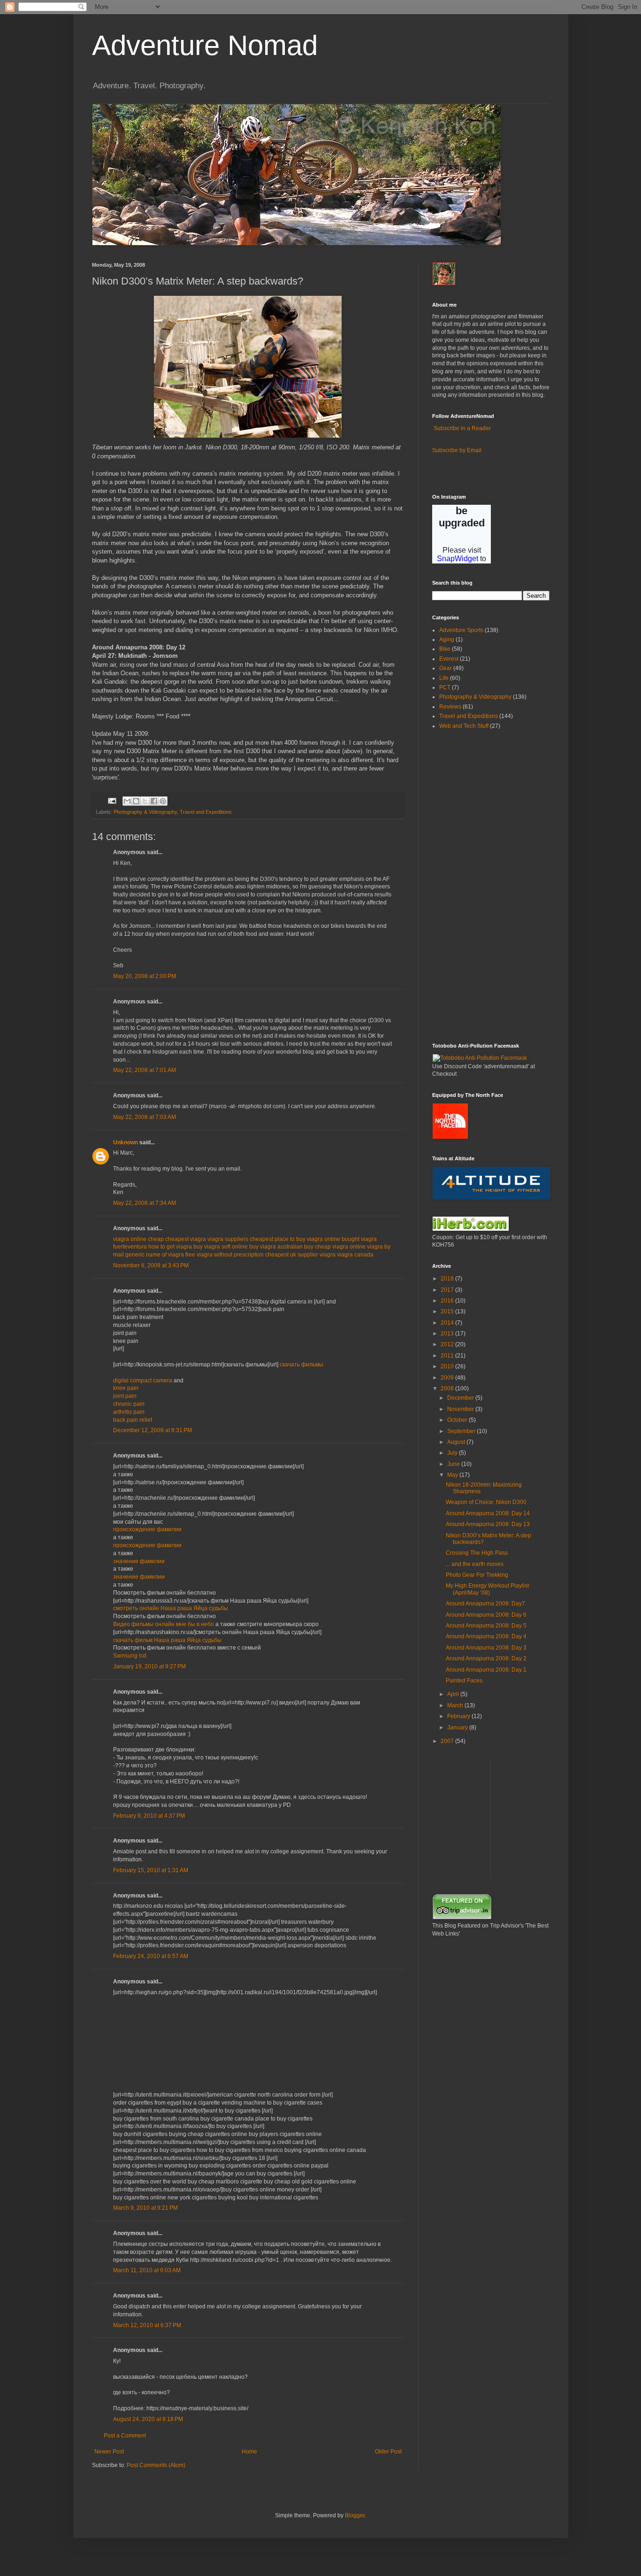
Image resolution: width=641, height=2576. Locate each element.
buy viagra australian (276, 1247)
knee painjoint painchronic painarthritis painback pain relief (133, 1404)
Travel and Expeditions (206, 812)
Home (249, 2452)
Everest (449, 659)
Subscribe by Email (457, 450)
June (454, 1464)
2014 (448, 1323)
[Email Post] (112, 800)
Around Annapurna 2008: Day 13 (488, 1524)
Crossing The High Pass (477, 1553)
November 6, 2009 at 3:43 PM (151, 1265)
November (461, 1409)
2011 (448, 1356)
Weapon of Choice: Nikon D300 (486, 1502)
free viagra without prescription (225, 1255)
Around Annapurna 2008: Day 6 (486, 1615)
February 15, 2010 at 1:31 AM (151, 1870)
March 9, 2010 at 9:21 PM (145, 2208)
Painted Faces (464, 1681)
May (453, 1475)
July (453, 1453)
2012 (448, 1344)
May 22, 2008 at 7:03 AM (145, 1117)
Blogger (355, 2515)
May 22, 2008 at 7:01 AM (145, 1070)
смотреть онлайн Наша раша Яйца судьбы (171, 1608)
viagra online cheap (138, 1239)
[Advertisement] (460, 886)
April (454, 1694)
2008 (448, 1388)
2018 (448, 1279)
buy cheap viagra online (335, 1247)
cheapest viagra (186, 1239)
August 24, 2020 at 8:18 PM (148, 2419)
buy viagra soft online (221, 1247)
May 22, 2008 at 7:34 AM (145, 1203)
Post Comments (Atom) (156, 2465)
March (456, 1705)
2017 (448, 1290)
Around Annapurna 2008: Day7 (485, 1604)
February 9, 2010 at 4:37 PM (149, 1816)
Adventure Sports (461, 630)
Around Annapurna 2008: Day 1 (486, 1670)
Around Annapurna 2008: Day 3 (486, 1648)
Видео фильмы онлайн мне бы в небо (164, 1624)
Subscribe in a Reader (462, 428)
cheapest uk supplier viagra (300, 1255)
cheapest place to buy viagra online (295, 1239)
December (461, 1398)
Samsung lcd (130, 1656)
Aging (447, 640)
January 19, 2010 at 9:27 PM (149, 1666)
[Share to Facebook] (154, 801)
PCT (445, 687)
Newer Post (109, 2452)
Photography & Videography (145, 812)
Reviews (450, 707)
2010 (448, 1366)
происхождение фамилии (147, 1529)
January (458, 1728)
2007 (448, 1741)
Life (444, 678)
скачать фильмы (301, 1365)
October (458, 1420)
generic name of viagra (155, 1255)
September (462, 1431)
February (459, 1716)
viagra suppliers (228, 1239)
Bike (445, 649)
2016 (448, 1301)
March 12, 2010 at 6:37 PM (147, 2325)
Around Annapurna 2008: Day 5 (486, 1626)
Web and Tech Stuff (464, 726)
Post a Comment (125, 2436)
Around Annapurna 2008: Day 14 (488, 1513)
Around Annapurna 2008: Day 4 (486, 1636)
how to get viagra (170, 1247)
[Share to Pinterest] (163, 801)
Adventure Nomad (205, 45)
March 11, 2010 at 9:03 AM (147, 2270)
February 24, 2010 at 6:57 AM (151, 1956)
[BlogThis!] (136, 801)
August (457, 1442)
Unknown (126, 1142)
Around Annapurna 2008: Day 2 (486, 1658)
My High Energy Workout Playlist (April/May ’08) (487, 1589)
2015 (448, 1311)
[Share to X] (145, 801)
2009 (448, 1378)
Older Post (388, 2452)
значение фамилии (139, 1561)
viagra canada (355, 1255)
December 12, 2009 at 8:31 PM (153, 1430)
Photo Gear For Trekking (477, 1575)
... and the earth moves (475, 1564)
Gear (446, 668)
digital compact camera (143, 1381)
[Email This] (127, 801)
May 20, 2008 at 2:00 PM (145, 976)
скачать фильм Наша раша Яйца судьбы (167, 1640)
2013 (448, 1334)
